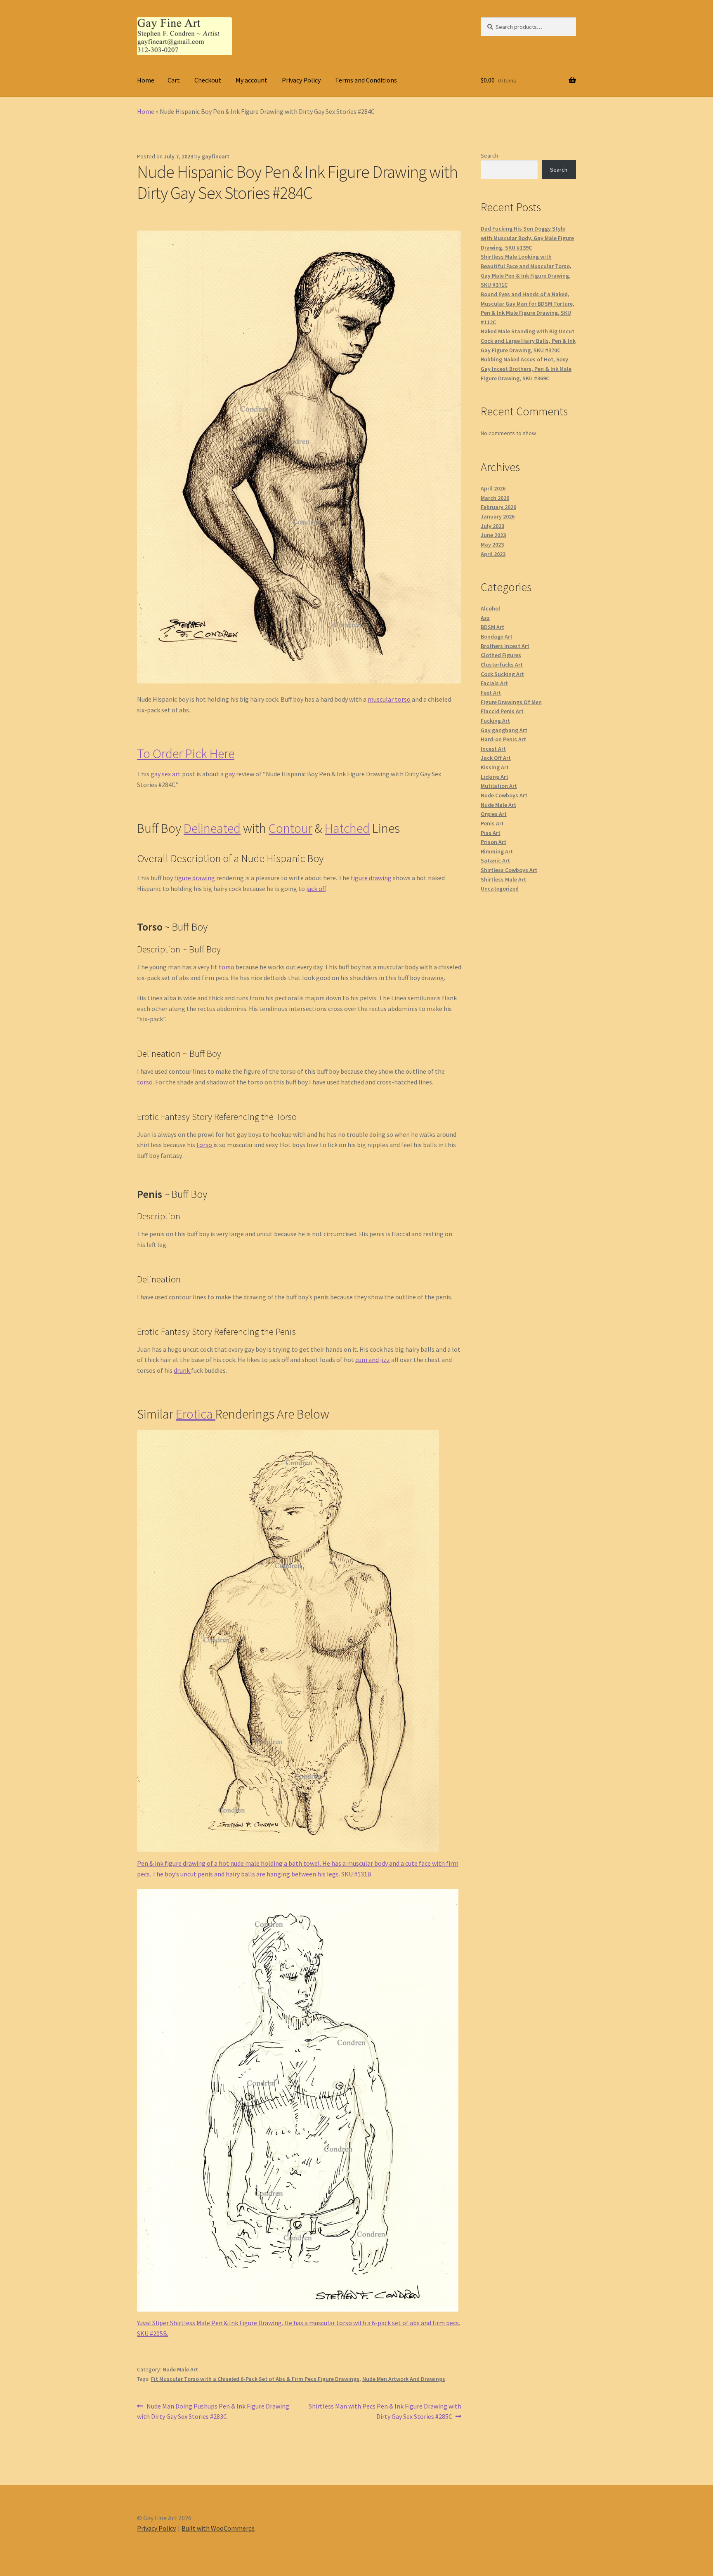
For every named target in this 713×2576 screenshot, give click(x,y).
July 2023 (492, 526)
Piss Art (491, 833)
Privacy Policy (301, 80)
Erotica (196, 1414)
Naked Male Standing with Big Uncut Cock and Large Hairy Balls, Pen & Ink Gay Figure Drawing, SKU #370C (528, 341)
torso (227, 967)
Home (146, 80)
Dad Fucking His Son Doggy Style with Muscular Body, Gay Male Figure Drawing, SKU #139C (527, 238)
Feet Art (491, 693)
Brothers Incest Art (505, 646)
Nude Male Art (180, 2369)
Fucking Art (495, 721)
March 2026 (495, 498)
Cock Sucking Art (502, 674)
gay (230, 774)
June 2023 (493, 535)
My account (251, 80)
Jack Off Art (496, 758)
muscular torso (389, 699)
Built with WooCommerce (218, 2528)
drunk (182, 1370)
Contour (290, 828)
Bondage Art (497, 636)
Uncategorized (500, 889)
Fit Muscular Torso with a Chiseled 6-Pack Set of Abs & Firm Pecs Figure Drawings (255, 2379)
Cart (174, 80)
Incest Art (493, 749)
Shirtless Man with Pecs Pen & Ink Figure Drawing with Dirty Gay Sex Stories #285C (385, 2411)
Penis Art (492, 823)
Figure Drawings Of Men (511, 702)
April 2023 (493, 554)
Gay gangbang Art (504, 730)
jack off (315, 889)
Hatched (347, 828)
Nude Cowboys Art (504, 795)
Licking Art (495, 777)
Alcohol (490, 608)
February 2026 (498, 507)
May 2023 (492, 544)
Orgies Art (494, 814)
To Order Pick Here (186, 754)
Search (489, 156)
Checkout (208, 80)
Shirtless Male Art (503, 879)
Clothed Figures (501, 655)
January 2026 (498, 516)
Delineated (212, 828)
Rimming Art (497, 851)
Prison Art (493, 842)
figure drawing (195, 878)
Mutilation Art (499, 786)
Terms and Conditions (366, 80)
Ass (485, 618)
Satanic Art (495, 860)
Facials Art (494, 683)
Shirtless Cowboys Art (509, 870)
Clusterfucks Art (502, 665)
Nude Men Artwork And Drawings (404, 2379)
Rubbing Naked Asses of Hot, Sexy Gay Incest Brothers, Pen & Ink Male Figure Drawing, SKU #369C (526, 369)
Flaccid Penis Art (502, 711)
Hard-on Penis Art (503, 739)
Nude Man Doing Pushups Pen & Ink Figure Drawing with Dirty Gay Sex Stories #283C (213, 2411)
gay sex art (166, 774)
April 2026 (493, 488)
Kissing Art (495, 767)
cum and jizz (373, 1360)
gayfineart (216, 156)
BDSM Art (492, 627)
